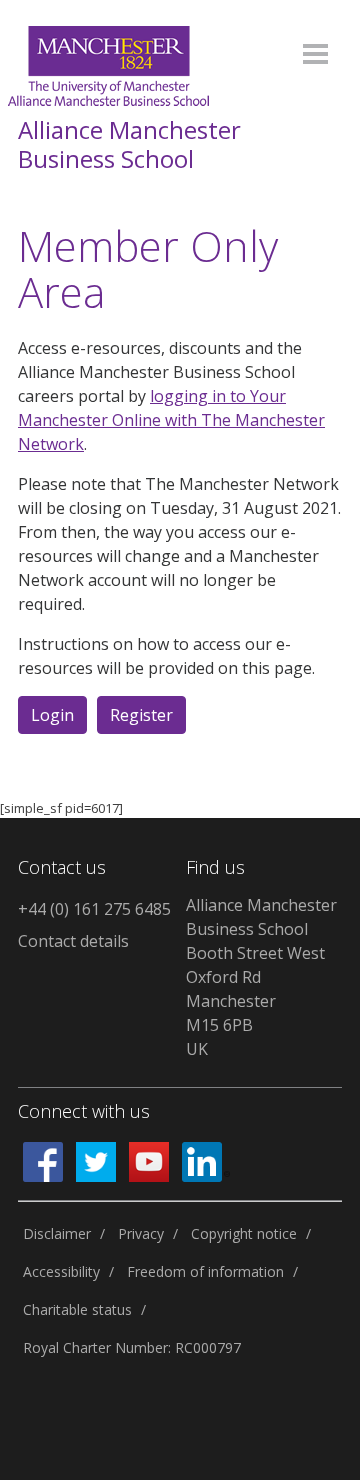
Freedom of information (205, 1271)
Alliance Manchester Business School (129, 145)
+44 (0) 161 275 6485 (94, 909)
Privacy (141, 1233)
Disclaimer (57, 1233)
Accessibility (61, 1271)
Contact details (73, 941)
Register (141, 715)
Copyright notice (244, 1233)
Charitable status (77, 1309)
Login (52, 715)
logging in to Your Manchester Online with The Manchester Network (171, 420)
